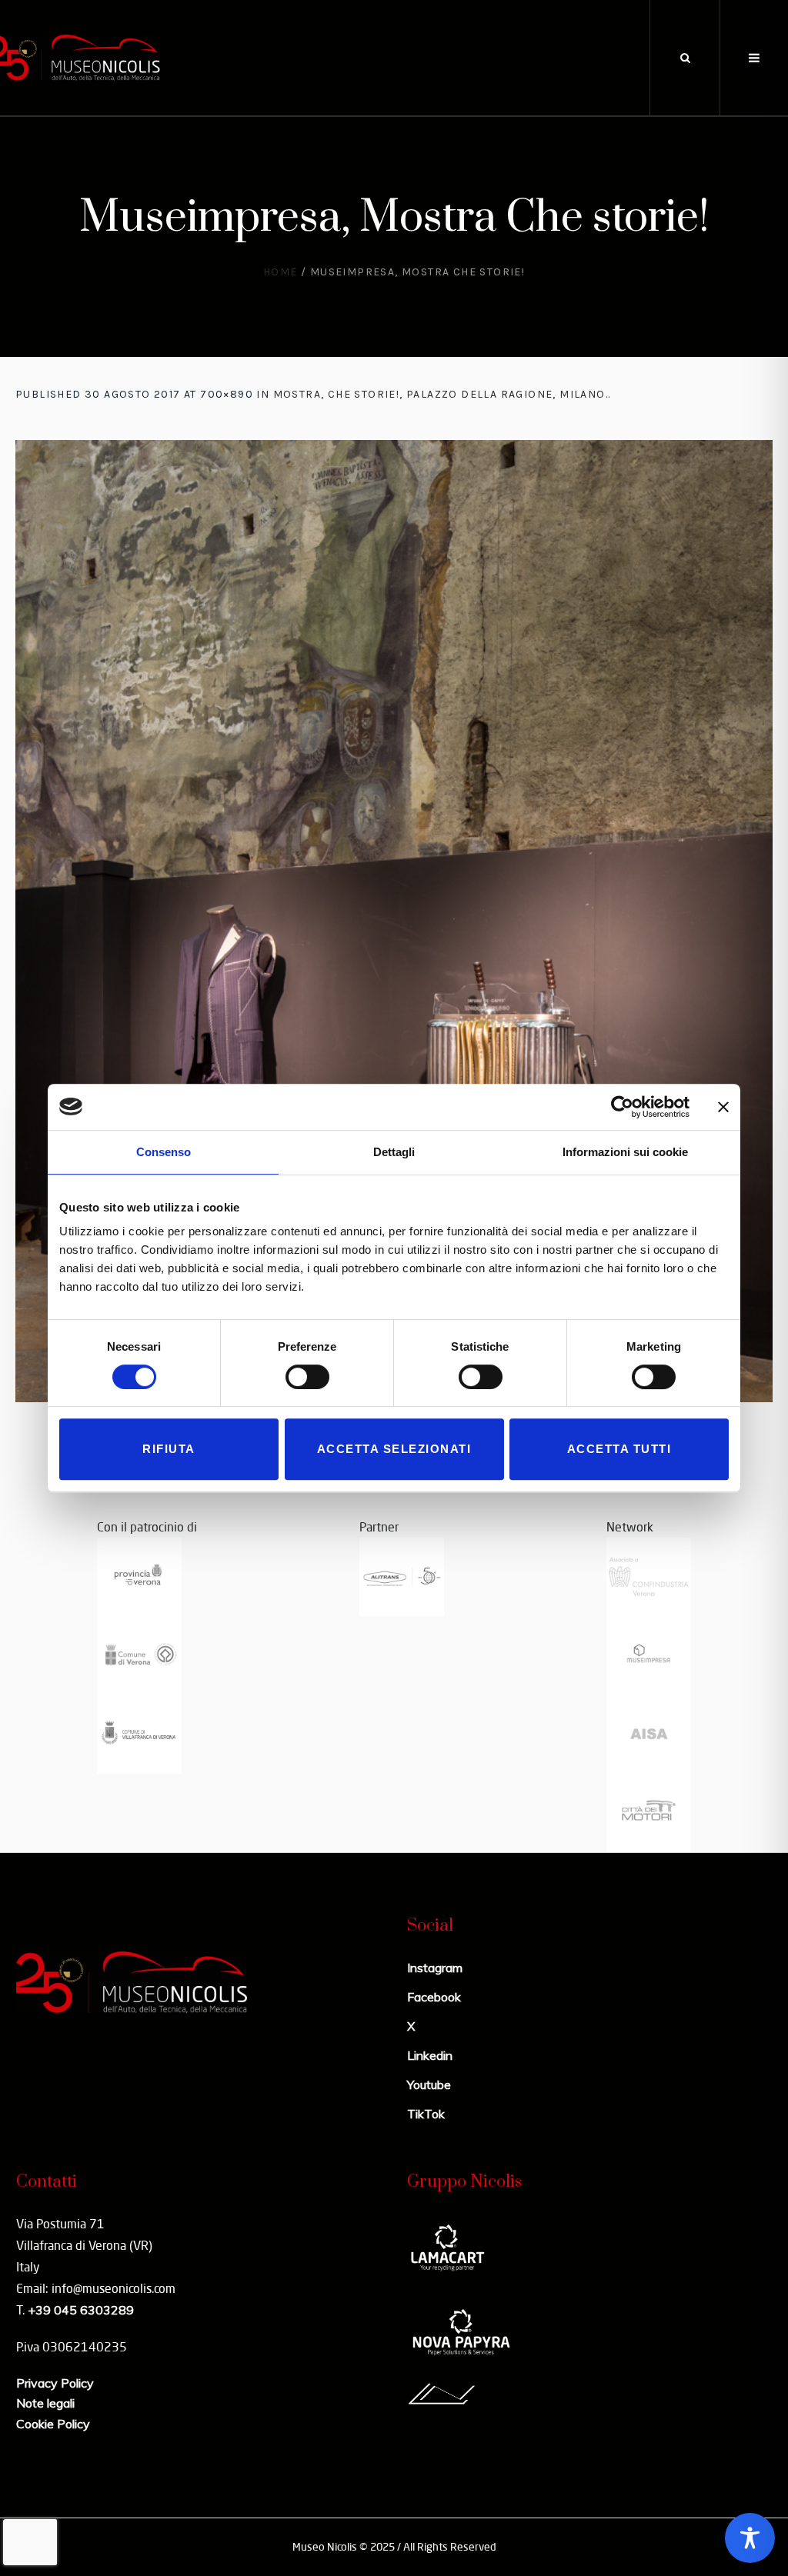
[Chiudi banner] (723, 1107)
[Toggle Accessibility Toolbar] (750, 2538)
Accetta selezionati (394, 1449)
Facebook (434, 1997)
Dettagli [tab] (394, 1152)
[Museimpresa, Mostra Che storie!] (394, 921)
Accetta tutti (619, 1449)
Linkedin (430, 2055)
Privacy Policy (55, 2383)
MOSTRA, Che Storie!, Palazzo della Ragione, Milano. (441, 394)
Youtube (429, 2084)
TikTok (426, 2114)
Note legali (45, 2403)
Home (280, 272)
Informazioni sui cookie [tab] (625, 1152)
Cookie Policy (53, 2424)
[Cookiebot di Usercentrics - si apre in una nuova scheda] (622, 1107)
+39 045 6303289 (81, 2310)
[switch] (307, 1377)
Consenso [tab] (164, 1152)
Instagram (435, 1968)
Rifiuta (169, 1449)
